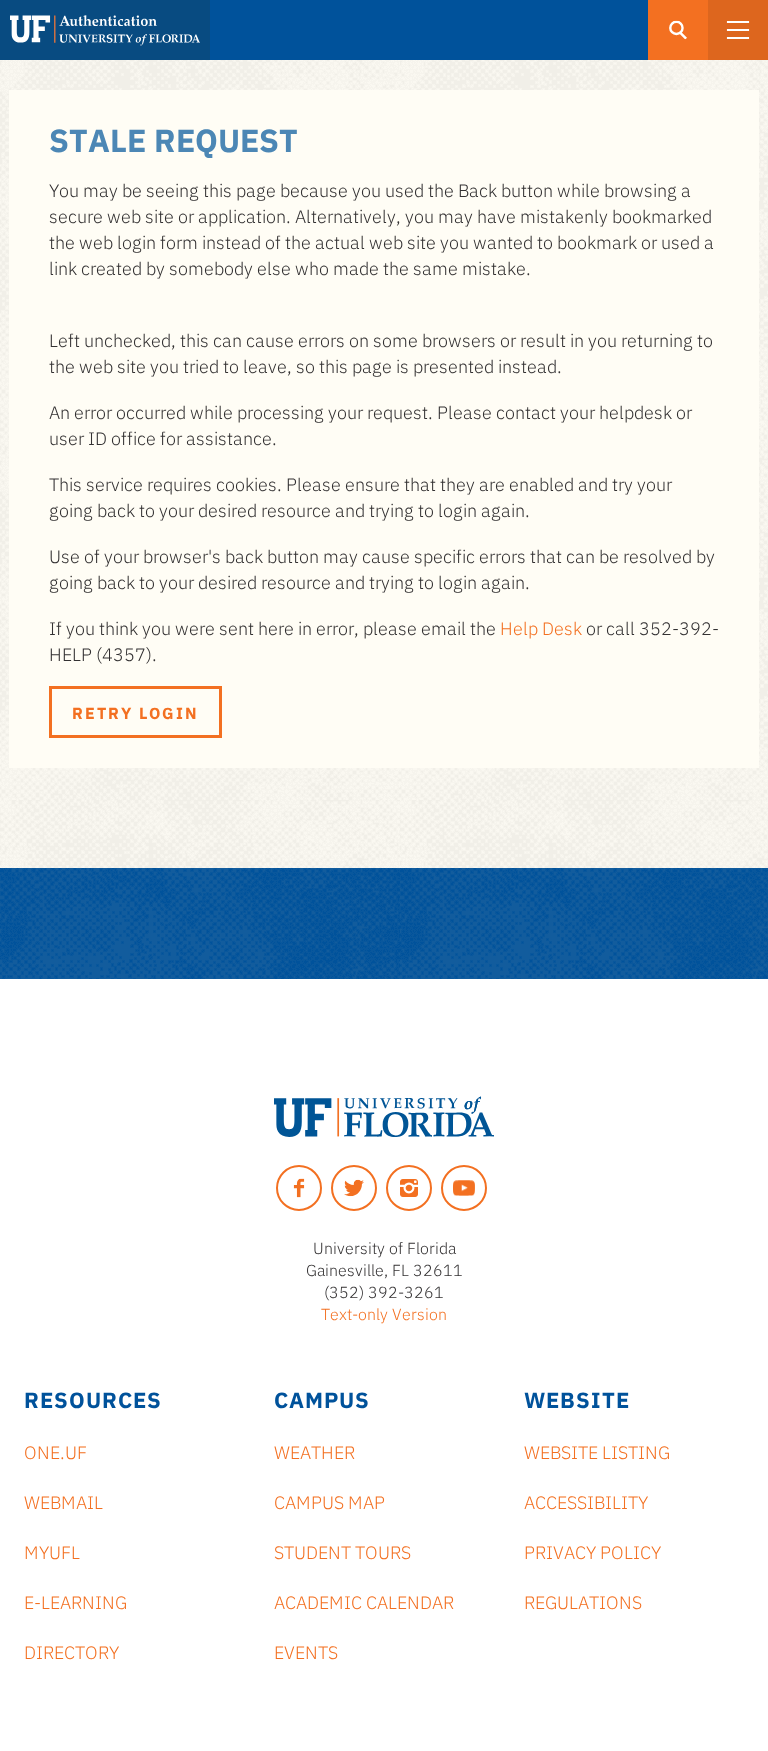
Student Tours (342, 1551)
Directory (71, 1651)
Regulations (583, 1601)
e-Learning (75, 1601)
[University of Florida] (384, 1117)
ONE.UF (55, 1451)
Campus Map (329, 1501)
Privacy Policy (592, 1551)
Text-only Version (384, 1313)
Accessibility (586, 1501)
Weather (314, 1451)
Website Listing (597, 1451)
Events (306, 1651)
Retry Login (135, 712)
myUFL (52, 1551)
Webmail (63, 1501)
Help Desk (541, 627)
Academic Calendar (364, 1601)
